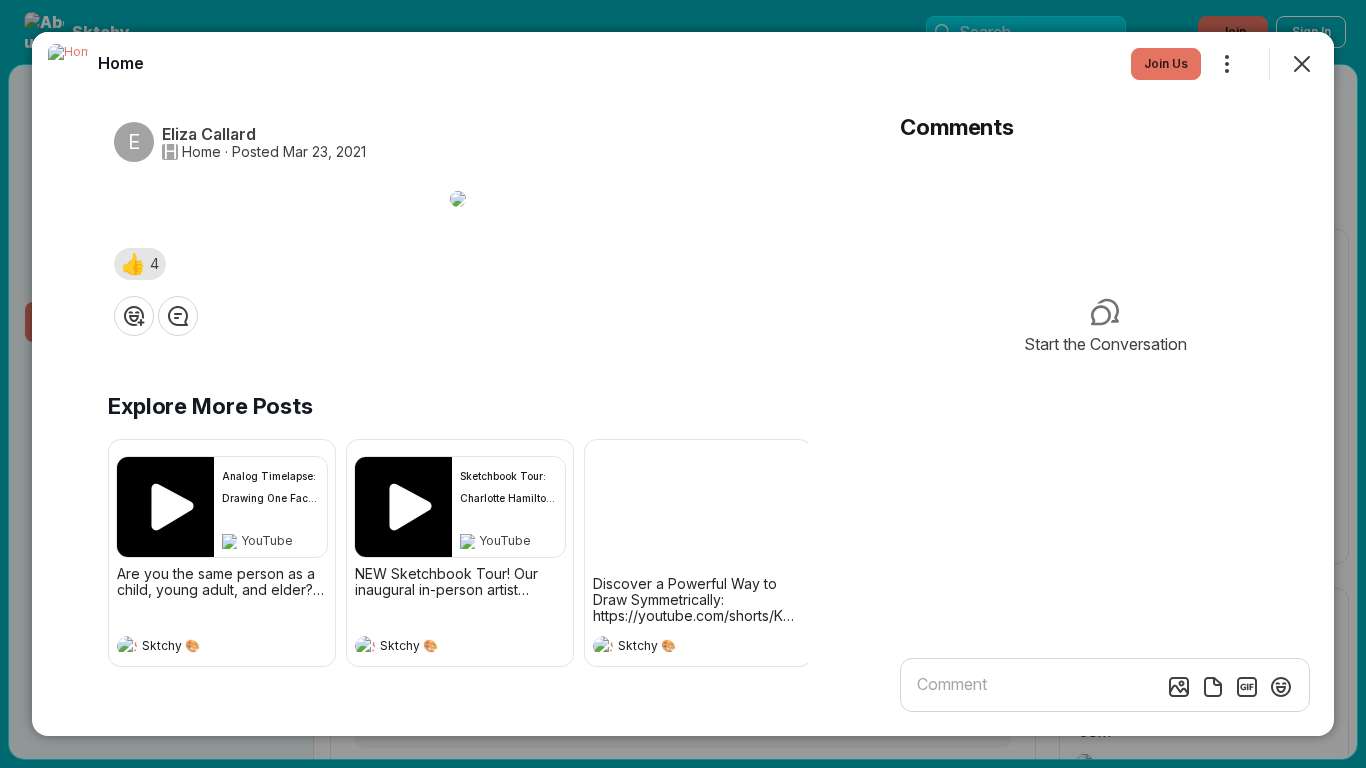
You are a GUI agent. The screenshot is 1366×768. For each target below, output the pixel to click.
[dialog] (683, 384)
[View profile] (127, 646)
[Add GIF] (1247, 687)
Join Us (1166, 63)
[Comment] (178, 316)
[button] (140, 264)
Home (201, 152)
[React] (134, 316)
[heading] (202, 648)
